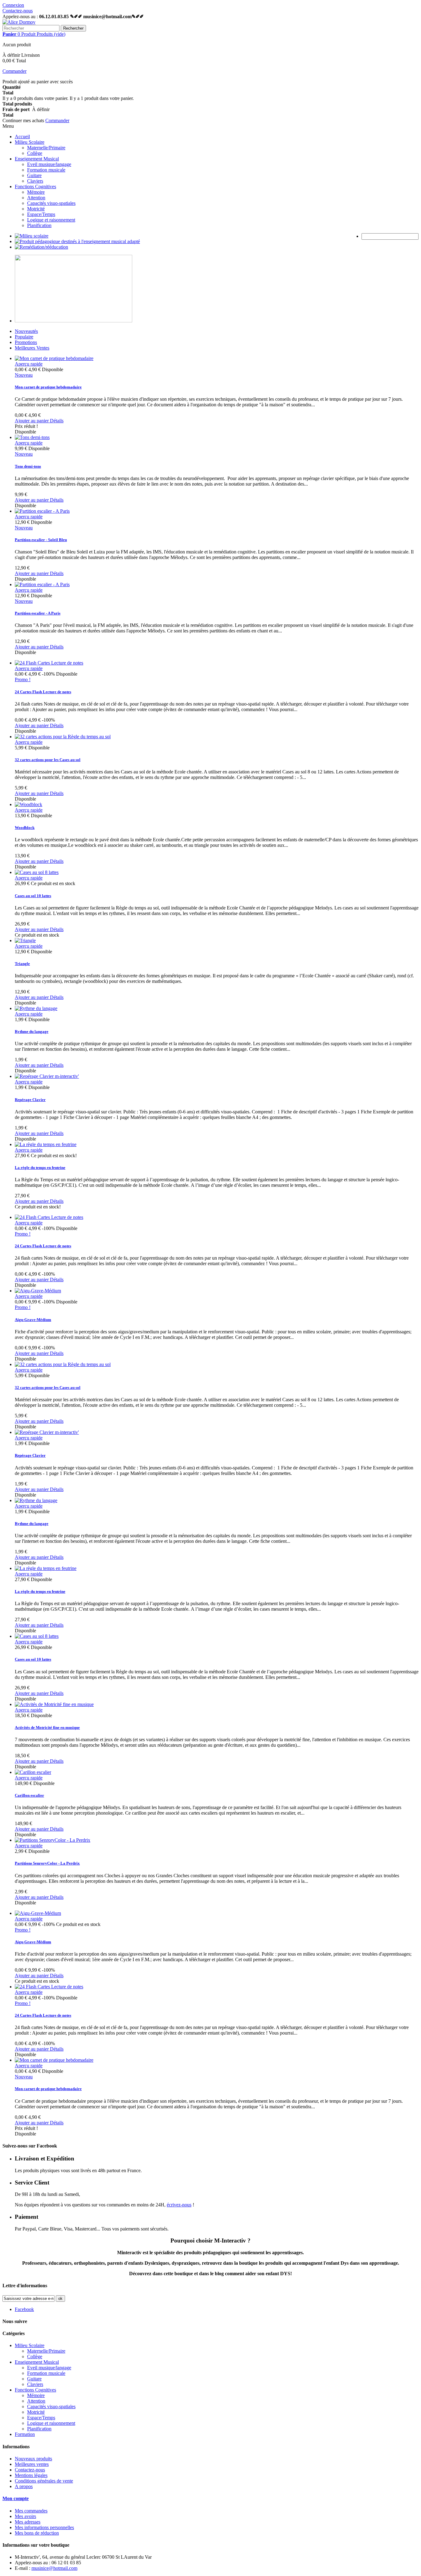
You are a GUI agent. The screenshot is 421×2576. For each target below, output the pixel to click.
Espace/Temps (41, 214)
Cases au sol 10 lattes (33, 896)
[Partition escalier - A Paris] (42, 584)
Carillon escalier (29, 1795)
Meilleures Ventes (32, 348)
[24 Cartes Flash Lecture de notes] (49, 663)
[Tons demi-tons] (32, 437)
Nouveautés (26, 331)
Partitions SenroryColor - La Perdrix (47, 1863)
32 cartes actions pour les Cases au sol (48, 760)
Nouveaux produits (33, 2459)
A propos (24, 2486)
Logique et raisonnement (51, 220)
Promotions (26, 342)
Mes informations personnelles (44, 2527)
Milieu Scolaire (30, 142)
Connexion (13, 5)
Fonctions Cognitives (35, 186)
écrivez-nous (179, 2205)
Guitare (34, 175)
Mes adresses (28, 2522)
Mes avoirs (25, 2516)
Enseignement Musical (37, 159)
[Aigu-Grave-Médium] (38, 1291)
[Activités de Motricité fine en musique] (54, 1704)
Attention (36, 198)
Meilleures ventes (32, 2464)
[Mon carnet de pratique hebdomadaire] (54, 358)
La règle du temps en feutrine (40, 1168)
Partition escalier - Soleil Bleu (41, 540)
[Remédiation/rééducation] (41, 247)
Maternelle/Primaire (46, 148)
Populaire (24, 337)
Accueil (22, 137)
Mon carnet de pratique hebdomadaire (48, 387)
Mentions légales (31, 2475)
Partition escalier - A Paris (38, 613)
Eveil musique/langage (49, 164)
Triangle (22, 964)
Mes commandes (31, 2511)
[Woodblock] (29, 804)
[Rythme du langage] (36, 1008)
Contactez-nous (18, 11)
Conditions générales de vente (44, 2481)
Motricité (36, 209)
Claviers (35, 181)
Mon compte (16, 2498)
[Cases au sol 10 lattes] (37, 872)
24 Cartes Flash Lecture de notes (43, 692)
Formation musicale (46, 170)
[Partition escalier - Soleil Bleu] (42, 511)
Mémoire (36, 192)
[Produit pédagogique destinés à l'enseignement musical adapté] (77, 241)
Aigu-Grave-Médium (33, 1320)
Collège (35, 153)
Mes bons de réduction (37, 2533)
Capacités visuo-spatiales (51, 203)
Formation (25, 2434)
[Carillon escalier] (33, 1772)
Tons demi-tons (28, 466)
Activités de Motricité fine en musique (47, 1727)
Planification (39, 225)
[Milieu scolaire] (32, 236)
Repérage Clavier (30, 1100)
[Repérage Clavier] (47, 1076)
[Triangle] (25, 940)
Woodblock (25, 828)
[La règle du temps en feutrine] (46, 1144)
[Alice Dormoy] (19, 22)
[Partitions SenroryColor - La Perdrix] (53, 1840)
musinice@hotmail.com (54, 2568)
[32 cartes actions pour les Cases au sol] (63, 737)
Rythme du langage (32, 1031)
